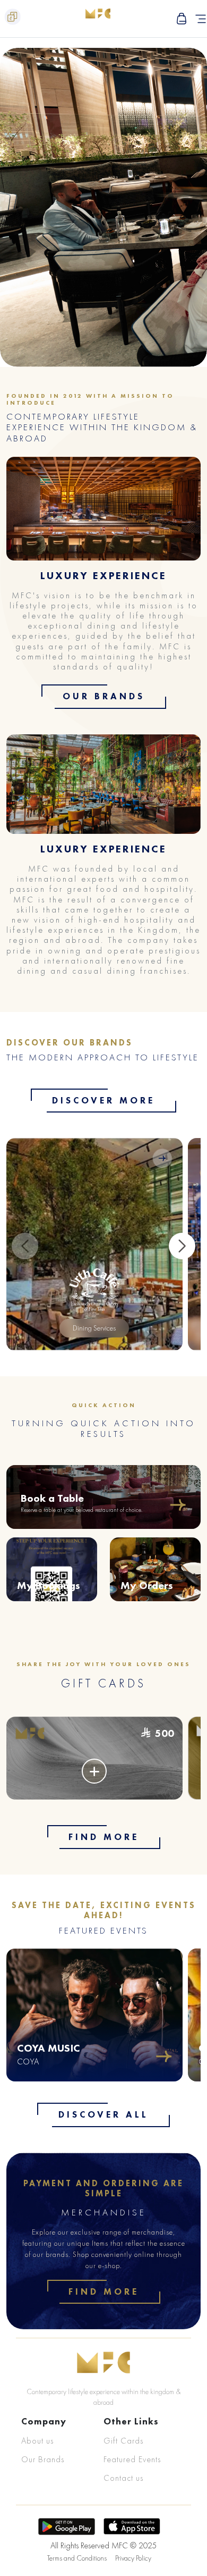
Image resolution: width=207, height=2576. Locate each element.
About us (37, 2441)
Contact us (123, 2478)
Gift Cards (123, 2441)
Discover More (103, 1100)
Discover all (103, 2114)
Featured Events (132, 2459)
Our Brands (104, 696)
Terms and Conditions (77, 2558)
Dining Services (94, 1328)
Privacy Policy (133, 2558)
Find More (104, 1837)
